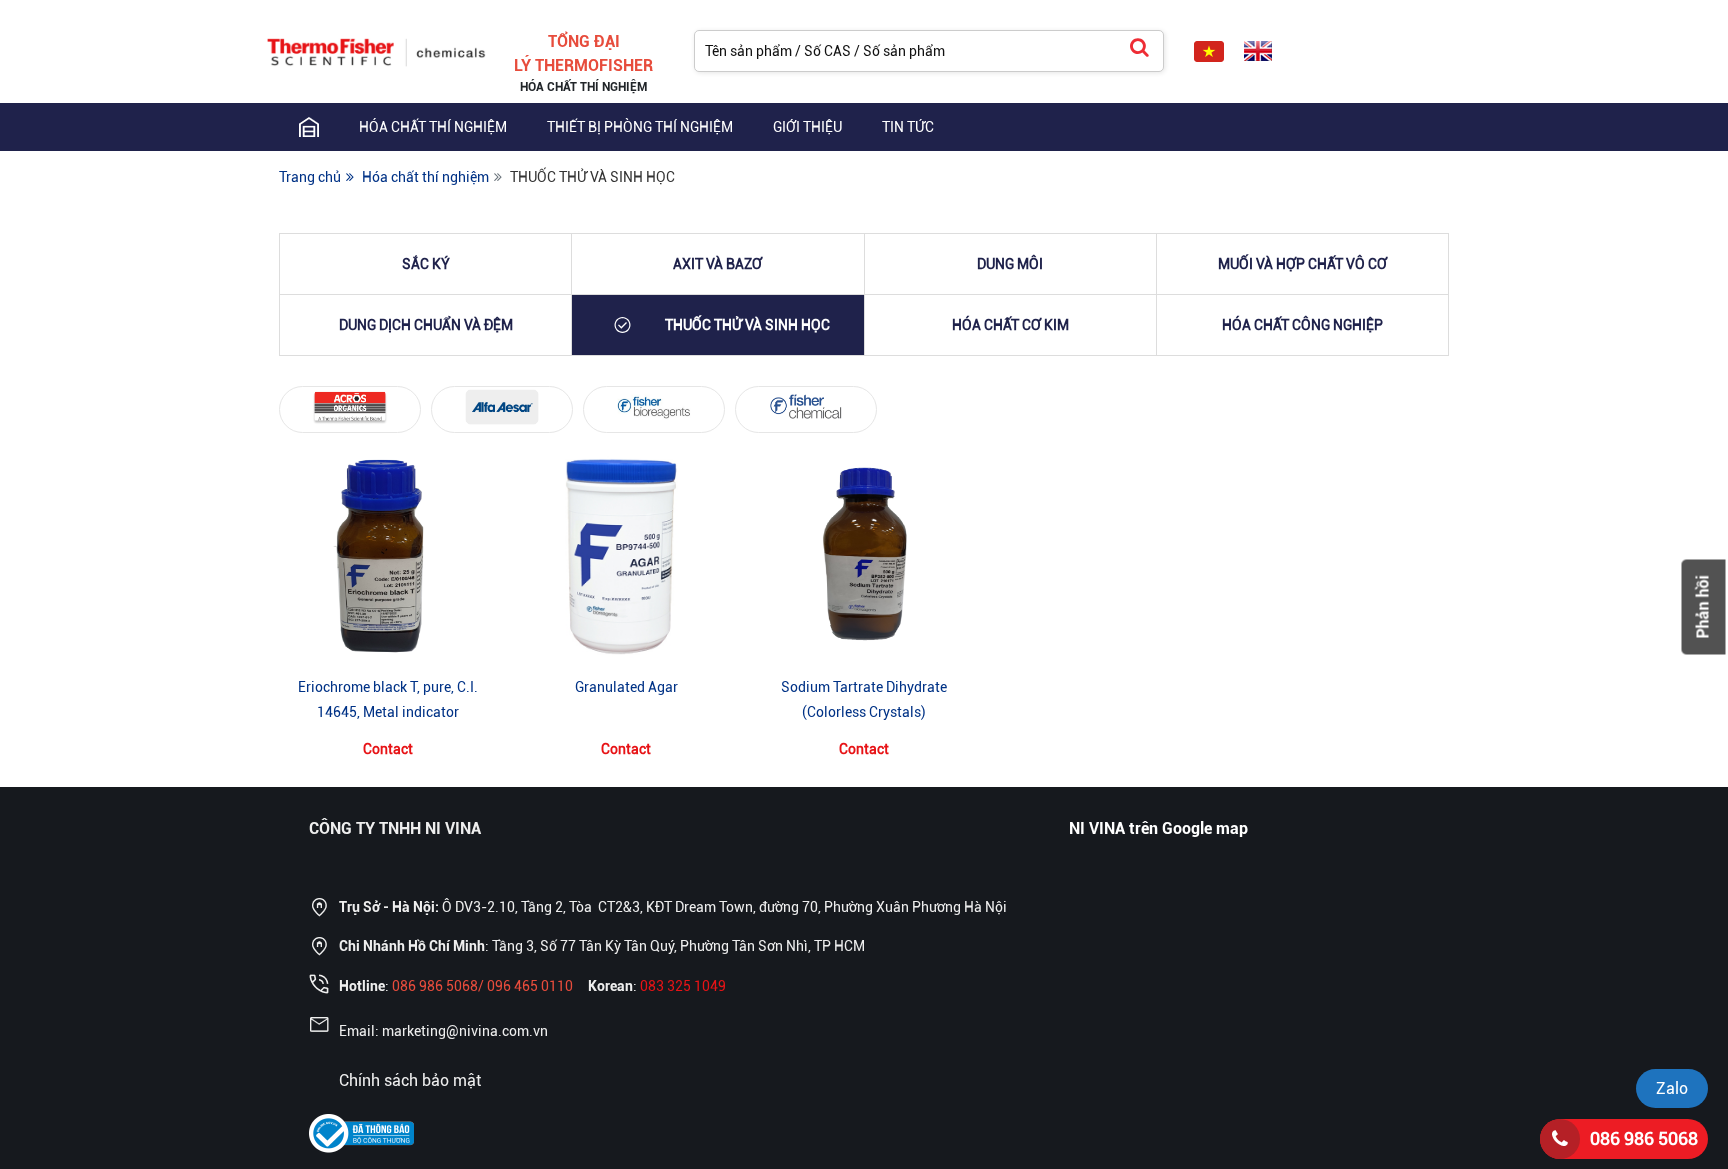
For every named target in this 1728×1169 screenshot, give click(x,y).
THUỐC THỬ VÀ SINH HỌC (592, 177)
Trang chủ (310, 177)
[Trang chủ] (309, 127)
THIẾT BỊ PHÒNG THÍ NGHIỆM (640, 127)
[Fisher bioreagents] (654, 407)
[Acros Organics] (350, 407)
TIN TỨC (908, 127)
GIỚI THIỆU (807, 127)
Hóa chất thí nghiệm (433, 127)
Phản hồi (1703, 606)
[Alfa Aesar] (502, 407)
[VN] (1209, 51)
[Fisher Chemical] (806, 407)
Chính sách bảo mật (410, 1080)
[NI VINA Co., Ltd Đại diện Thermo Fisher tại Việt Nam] (376, 49)
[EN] (1258, 51)
